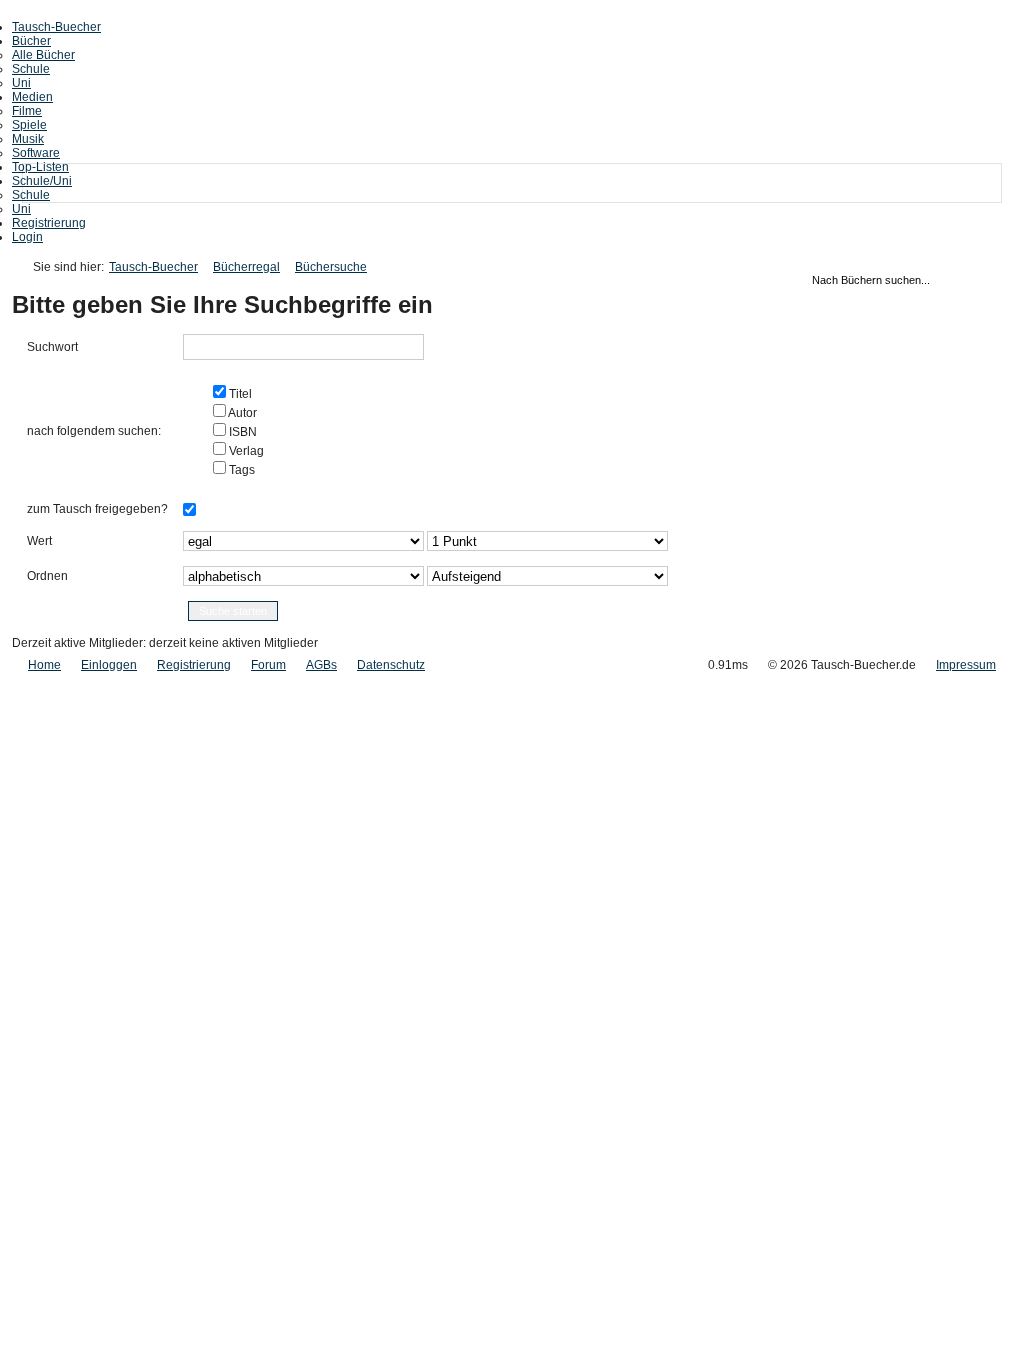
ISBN (241, 432)
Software (36, 153)
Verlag (245, 451)
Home (44, 665)
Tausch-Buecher (56, 27)
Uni (21, 83)
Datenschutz (391, 665)
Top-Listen (40, 167)
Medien (32, 97)
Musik (28, 139)
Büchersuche (331, 267)
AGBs (321, 665)
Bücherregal (246, 267)
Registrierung (49, 223)
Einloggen (109, 665)
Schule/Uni (42, 181)
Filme (27, 111)
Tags (240, 470)
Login (27, 237)
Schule (31, 69)
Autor (241, 413)
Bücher (31, 41)
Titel (239, 394)
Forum (268, 665)
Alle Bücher (43, 55)
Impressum (966, 665)
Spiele (29, 125)
